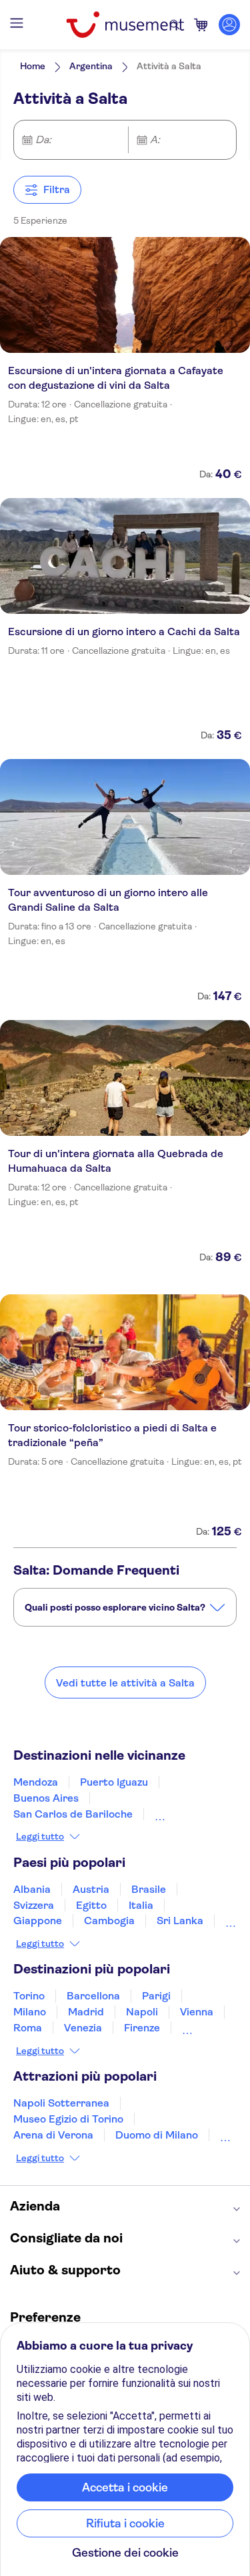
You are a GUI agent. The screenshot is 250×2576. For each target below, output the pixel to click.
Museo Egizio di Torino (68, 2119)
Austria (91, 1889)
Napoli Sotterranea (61, 2103)
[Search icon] (175, 25)
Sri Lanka (180, 1921)
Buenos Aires (46, 1798)
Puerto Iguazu (114, 1782)
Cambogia (109, 1921)
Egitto (91, 1905)
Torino (29, 1996)
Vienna (197, 2012)
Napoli (142, 2012)
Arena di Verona (53, 2135)
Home (33, 66)
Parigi (156, 1996)
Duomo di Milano (157, 2135)
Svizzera (34, 1905)
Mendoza (36, 1782)
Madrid (86, 2012)
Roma (28, 2028)
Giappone (38, 1921)
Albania (32, 1889)
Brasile (149, 1889)
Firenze (142, 2028)
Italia (141, 1905)
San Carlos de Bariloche (73, 1814)
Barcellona (93, 1996)
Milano (30, 2012)
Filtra (57, 189)
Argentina (91, 66)
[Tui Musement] (125, 25)
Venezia (83, 2028)
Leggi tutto (40, 1836)
